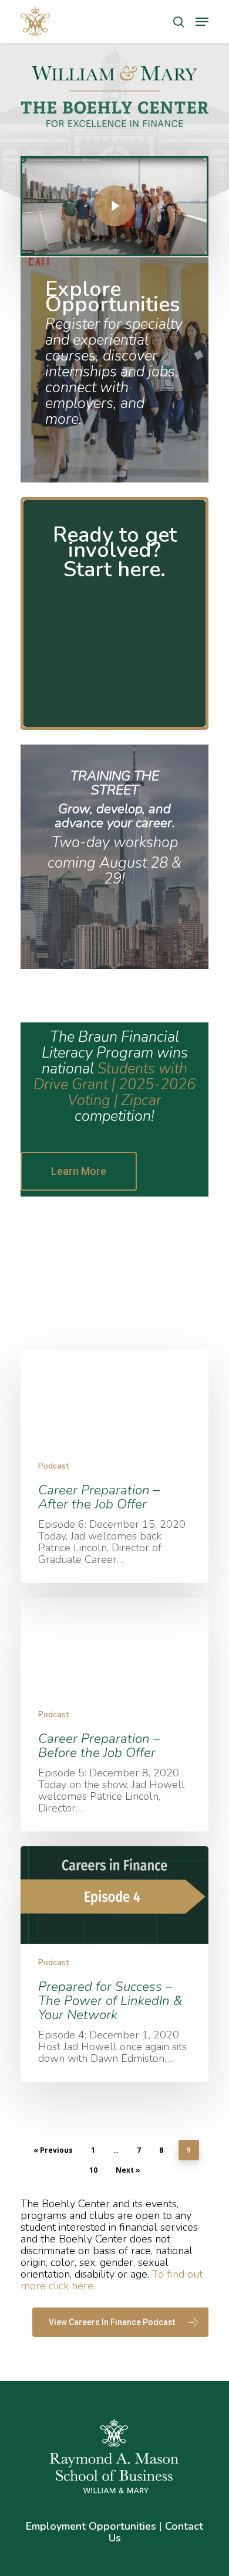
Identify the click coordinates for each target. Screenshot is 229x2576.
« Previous (53, 2150)
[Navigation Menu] (202, 22)
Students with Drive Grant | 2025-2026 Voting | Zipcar (114, 1085)
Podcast (53, 1466)
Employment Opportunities (91, 2526)
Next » (128, 2170)
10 (93, 2170)
